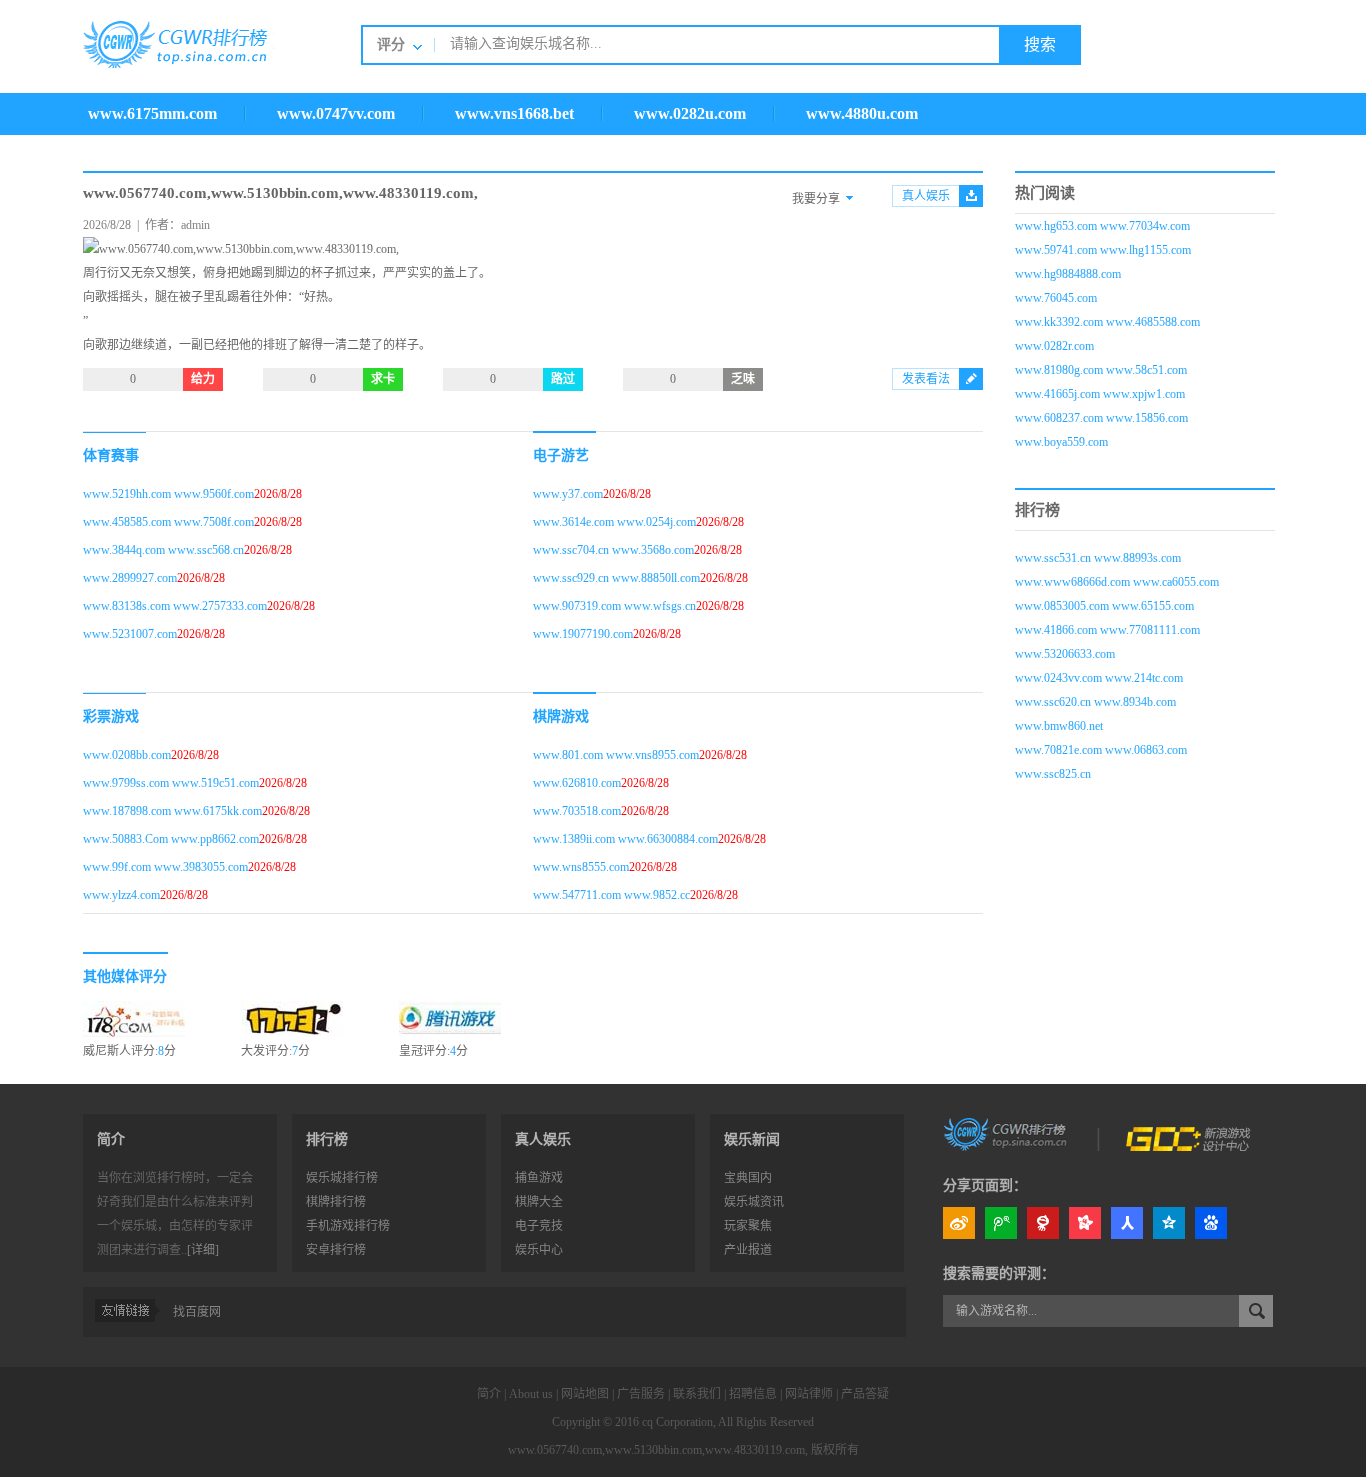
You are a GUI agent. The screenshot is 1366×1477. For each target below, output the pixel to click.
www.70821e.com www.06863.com (1101, 750)
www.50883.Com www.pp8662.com (171, 839)
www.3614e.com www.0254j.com (614, 522)
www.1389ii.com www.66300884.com (625, 839)
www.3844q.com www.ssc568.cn (163, 550)
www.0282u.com (690, 113)
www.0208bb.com (127, 755)
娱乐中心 (539, 1250)
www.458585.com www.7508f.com (168, 522)
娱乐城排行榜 (342, 1178)
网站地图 (585, 1394)
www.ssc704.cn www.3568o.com (613, 550)
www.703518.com (577, 811)
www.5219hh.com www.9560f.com (168, 494)
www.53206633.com (1065, 654)
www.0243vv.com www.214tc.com (1099, 678)
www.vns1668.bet (514, 113)
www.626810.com (577, 783)
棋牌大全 (539, 1202)
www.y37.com (568, 494)
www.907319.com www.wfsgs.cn (614, 606)
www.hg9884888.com (1068, 274)
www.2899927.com (130, 578)
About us (531, 1394)
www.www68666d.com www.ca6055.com (1117, 582)
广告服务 (641, 1394)
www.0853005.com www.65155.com (1104, 606)
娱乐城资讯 (754, 1202)
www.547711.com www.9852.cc (611, 895)
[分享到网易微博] (1043, 1223)
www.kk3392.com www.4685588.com (1107, 322)
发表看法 (926, 379)
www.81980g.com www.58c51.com (1101, 370)
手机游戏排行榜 (348, 1226)
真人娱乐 (926, 196)
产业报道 (748, 1250)
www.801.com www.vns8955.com (616, 755)
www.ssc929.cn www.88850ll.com (616, 578)
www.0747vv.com (336, 113)
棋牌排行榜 (336, 1202)
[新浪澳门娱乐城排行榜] (1007, 1133)
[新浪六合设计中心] (1190, 1133)
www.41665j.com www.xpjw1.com (1100, 394)
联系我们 (697, 1394)
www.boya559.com (1061, 442)
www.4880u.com (862, 113)
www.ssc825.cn (1053, 774)
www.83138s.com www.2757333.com (175, 606)
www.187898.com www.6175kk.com (172, 811)
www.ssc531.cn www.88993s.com (1098, 558)
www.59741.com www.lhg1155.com (1103, 250)
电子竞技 (539, 1226)
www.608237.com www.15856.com (1101, 418)
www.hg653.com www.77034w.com (1102, 226)
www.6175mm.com (152, 113)
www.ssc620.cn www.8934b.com (1095, 702)
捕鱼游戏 (539, 1178)
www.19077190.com (583, 634)
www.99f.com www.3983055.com (165, 867)
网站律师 (809, 1394)
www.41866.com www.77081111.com (1107, 630)
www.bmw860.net (1059, 726)
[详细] (203, 1250)
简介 (489, 1394)
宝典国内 (748, 1178)
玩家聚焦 (748, 1226)
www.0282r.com (1054, 346)
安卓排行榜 (336, 1250)
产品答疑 (865, 1394)
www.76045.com (1056, 298)
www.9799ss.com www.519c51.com (171, 783)
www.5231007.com (130, 634)
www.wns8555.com (581, 867)
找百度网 (197, 1312)
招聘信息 (753, 1394)
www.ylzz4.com (121, 895)
